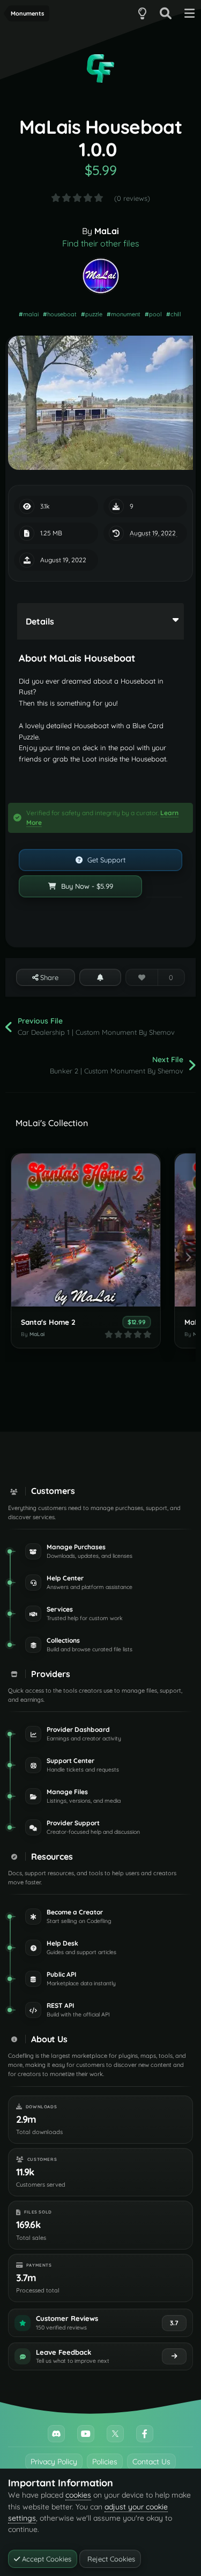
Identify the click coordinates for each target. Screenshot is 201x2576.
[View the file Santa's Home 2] (86, 1230)
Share (48, 977)
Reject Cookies (110, 2559)
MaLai (107, 231)
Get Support (105, 860)
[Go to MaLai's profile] (101, 276)
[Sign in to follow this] (100, 977)
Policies (105, 2462)
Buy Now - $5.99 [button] (86, 886)
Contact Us (151, 2462)
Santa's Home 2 (48, 1322)
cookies (78, 2495)
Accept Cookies (46, 2559)
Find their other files (101, 243)
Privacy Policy (54, 2462)
